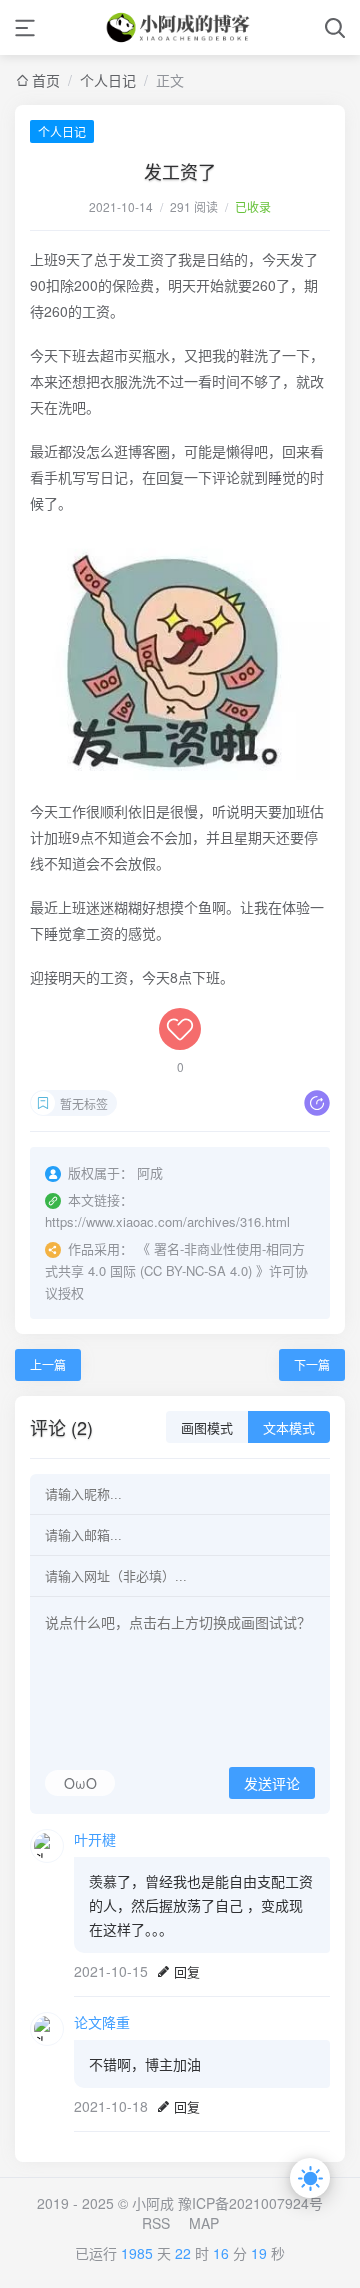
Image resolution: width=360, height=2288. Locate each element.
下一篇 (312, 1364)
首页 (46, 80)
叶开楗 (95, 1839)
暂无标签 (84, 1103)
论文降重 (102, 2022)
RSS (156, 2223)
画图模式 (207, 1428)
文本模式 (289, 1428)
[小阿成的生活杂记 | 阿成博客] (180, 27)
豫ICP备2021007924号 (250, 2203)
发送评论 (272, 1784)
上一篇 (48, 1364)
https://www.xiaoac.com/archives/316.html (167, 1221)
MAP (204, 2223)
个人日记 (108, 80)
